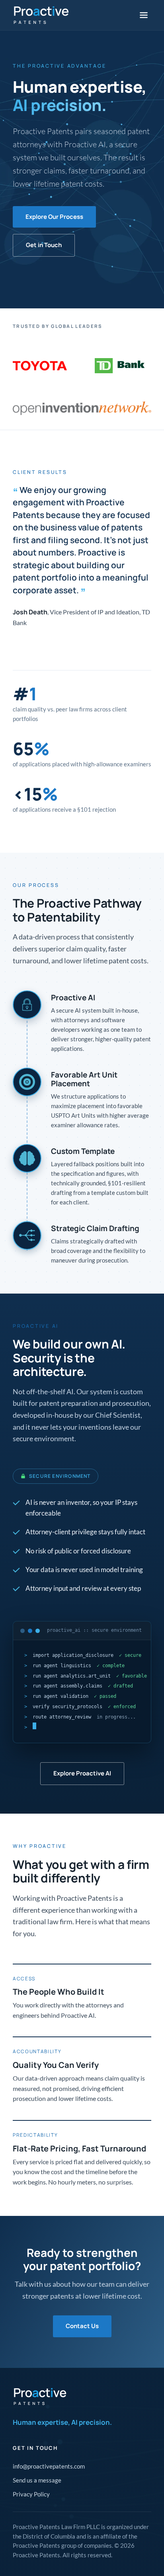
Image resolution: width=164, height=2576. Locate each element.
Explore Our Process (54, 217)
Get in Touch (44, 245)
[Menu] (144, 15)
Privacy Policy (31, 2494)
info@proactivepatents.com (49, 2466)
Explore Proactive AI (82, 1773)
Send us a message (37, 2480)
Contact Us (82, 2326)
